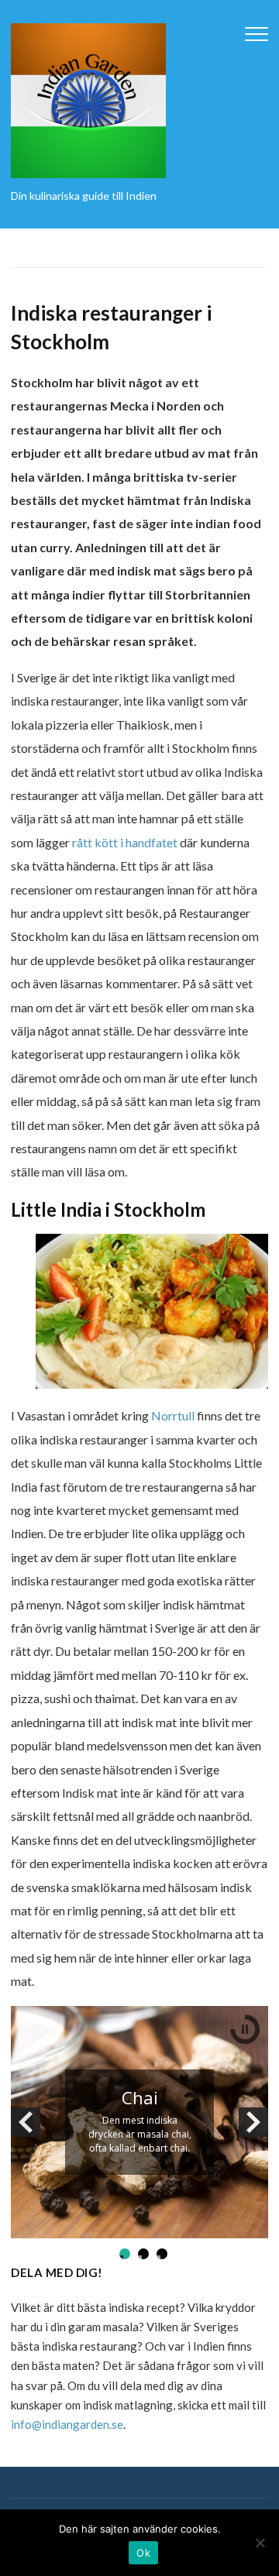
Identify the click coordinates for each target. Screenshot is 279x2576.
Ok (143, 2553)
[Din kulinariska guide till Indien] (88, 100)
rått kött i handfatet (125, 842)
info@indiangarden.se (67, 2424)
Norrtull (173, 1415)
